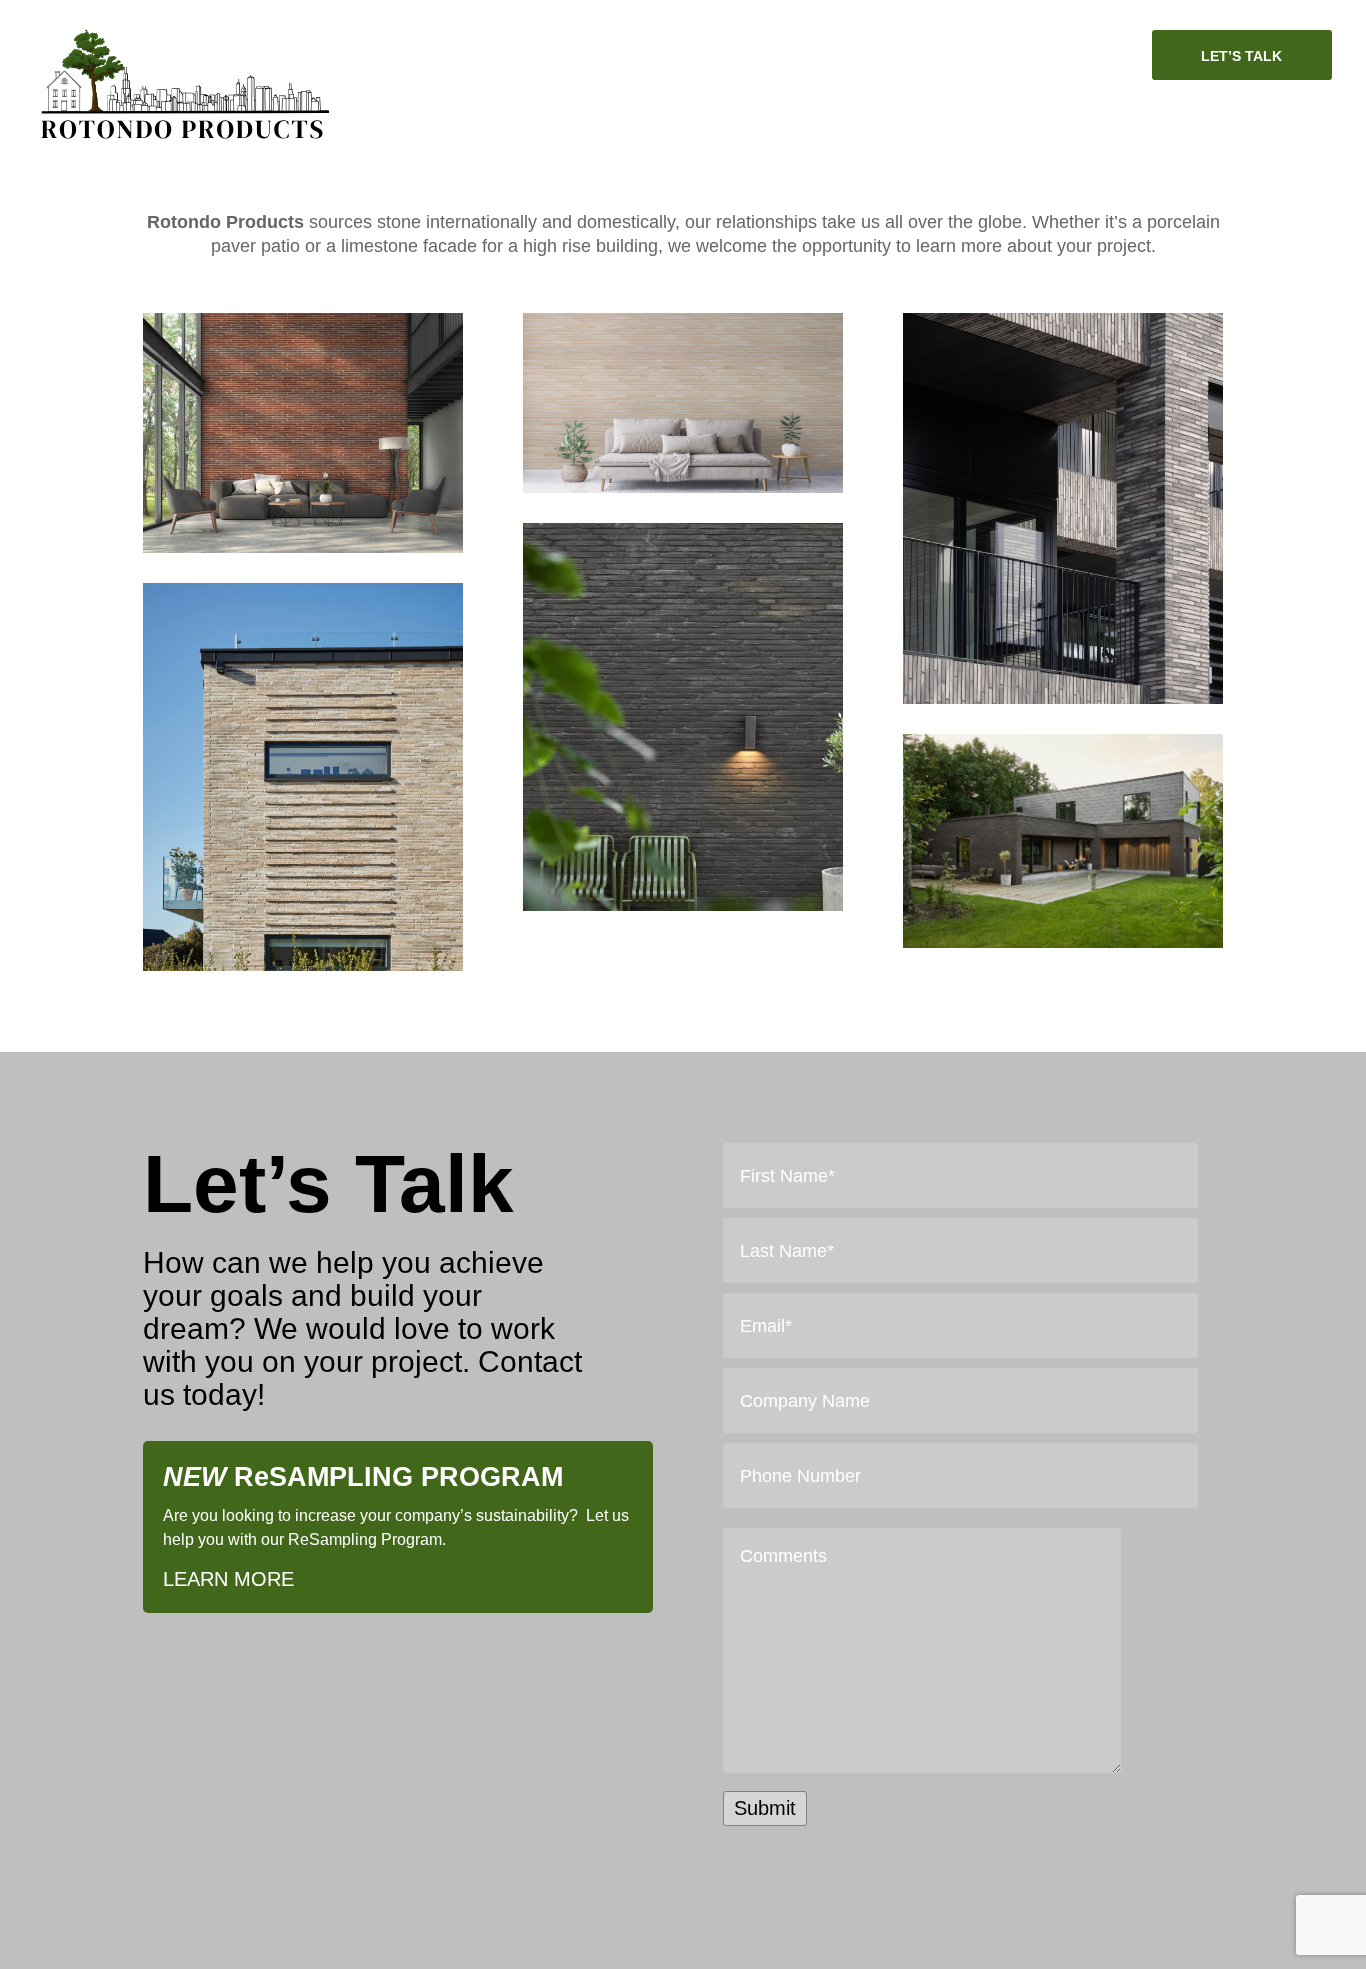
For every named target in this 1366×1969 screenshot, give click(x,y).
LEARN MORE (228, 1579)
